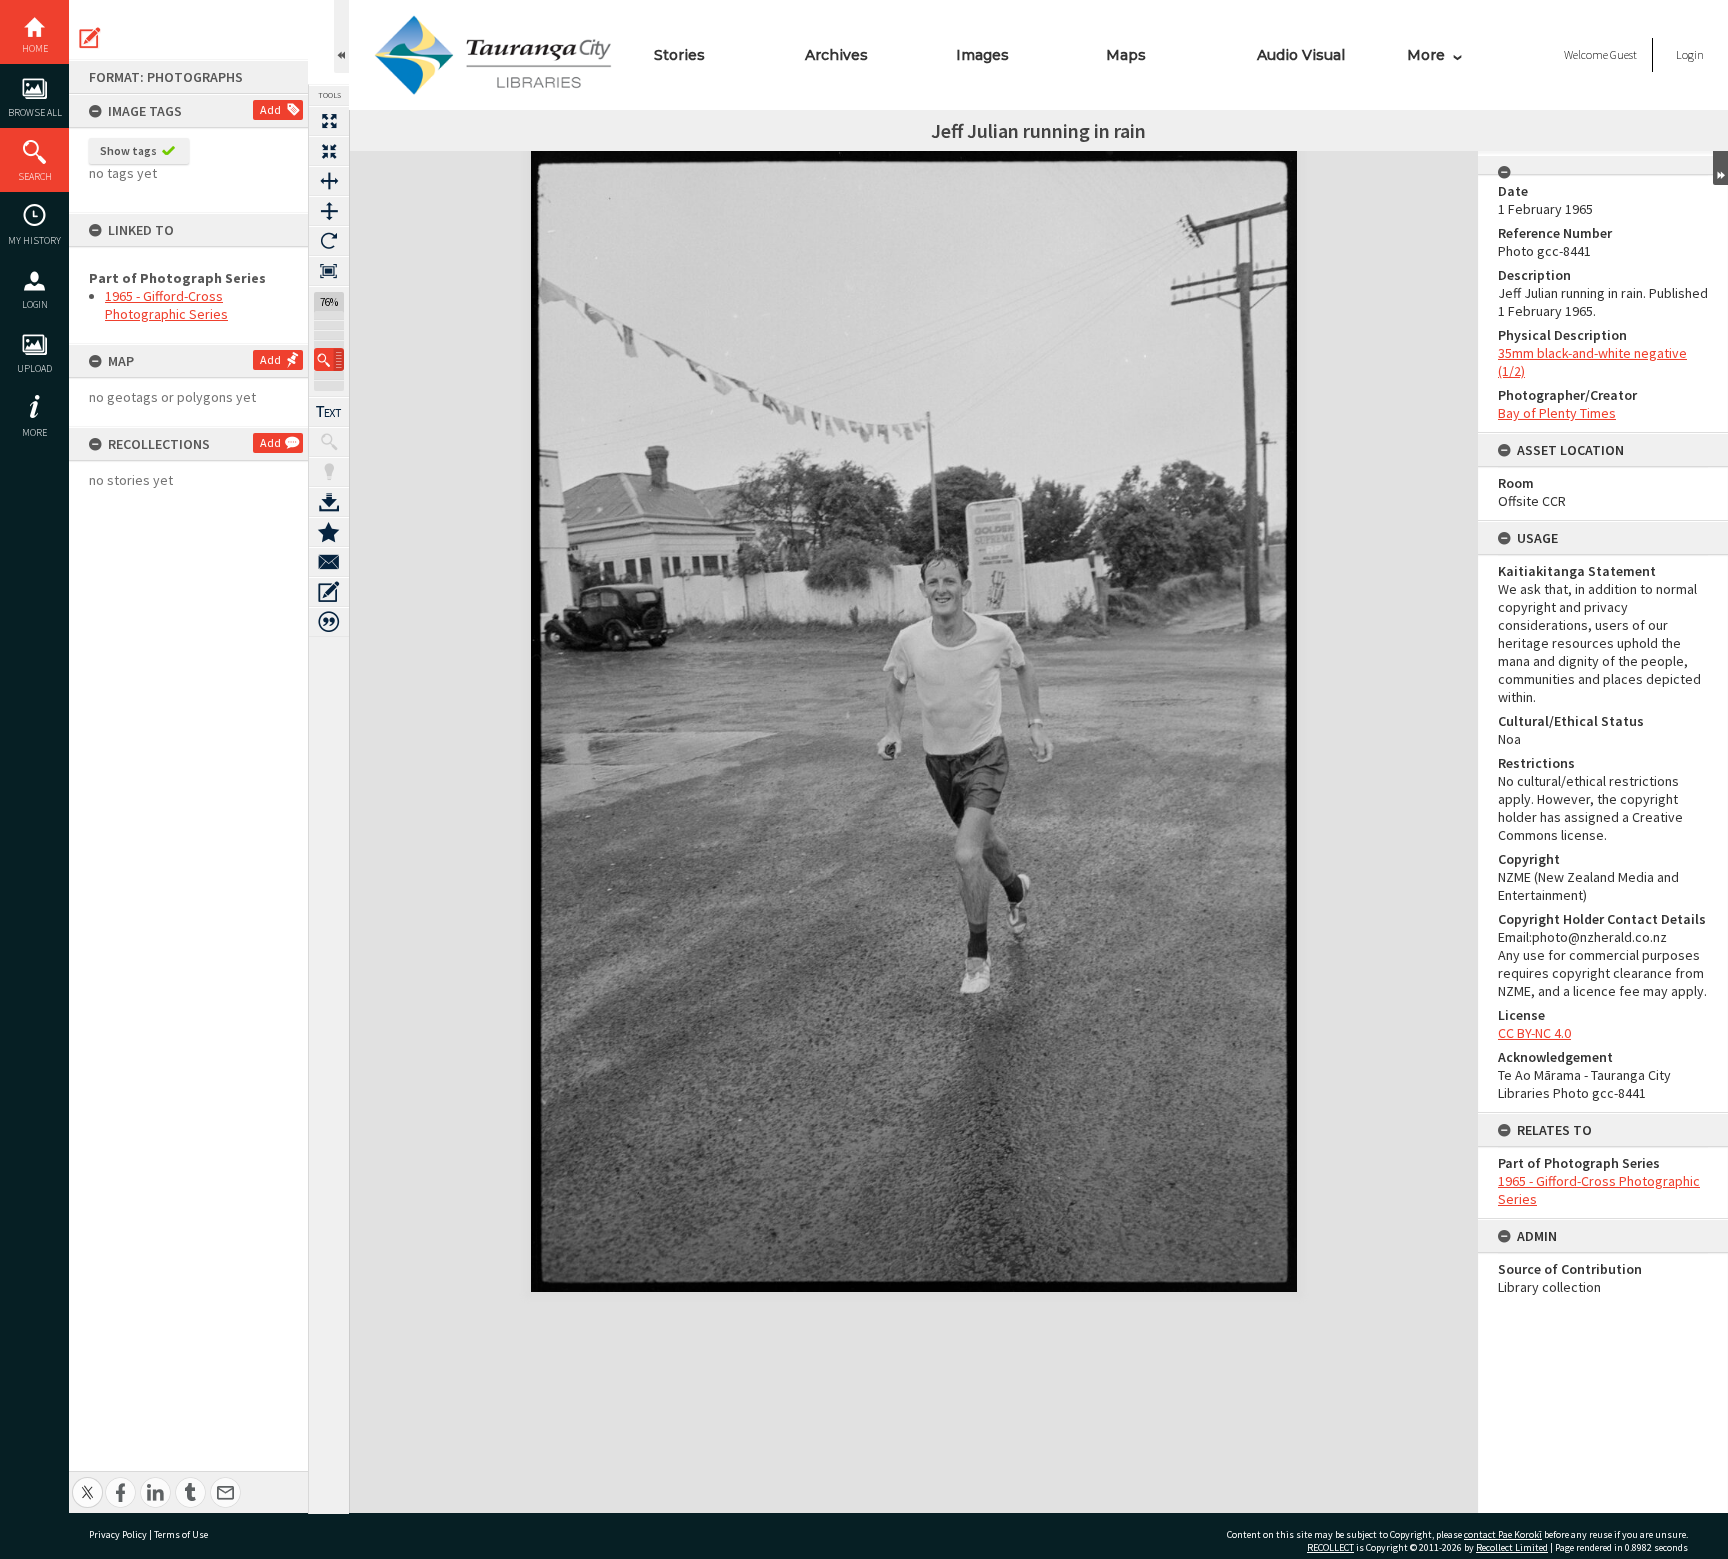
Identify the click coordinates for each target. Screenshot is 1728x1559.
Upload (34, 368)
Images (982, 55)
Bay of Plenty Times (1557, 413)
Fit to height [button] (329, 211)
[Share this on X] (87, 1481)
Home (35, 48)
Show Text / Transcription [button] (329, 412)
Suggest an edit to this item (90, 38)
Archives (836, 55)
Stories (679, 55)
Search (35, 176)
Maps (1126, 55)
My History (34, 240)
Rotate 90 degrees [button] (329, 241)
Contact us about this (329, 562)
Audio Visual (1301, 55)
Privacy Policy (118, 1534)
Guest (1623, 54)
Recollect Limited (1512, 1547)
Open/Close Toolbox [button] (341, 36)
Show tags (128, 150)
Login (35, 304)
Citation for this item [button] (329, 622)
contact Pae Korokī (1503, 1534)
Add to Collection (329, 532)
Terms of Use (181, 1534)
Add (270, 109)
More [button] (34, 432)
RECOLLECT (1330, 1547)
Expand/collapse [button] (1720, 168)
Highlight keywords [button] (329, 472)
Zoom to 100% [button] (329, 271)
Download (329, 502)
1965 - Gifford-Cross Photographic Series (166, 305)
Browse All (35, 112)
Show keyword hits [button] (329, 442)
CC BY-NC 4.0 (1534, 1033)
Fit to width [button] (329, 181)
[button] (329, 359)
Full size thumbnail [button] (329, 121)
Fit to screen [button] (329, 151)
